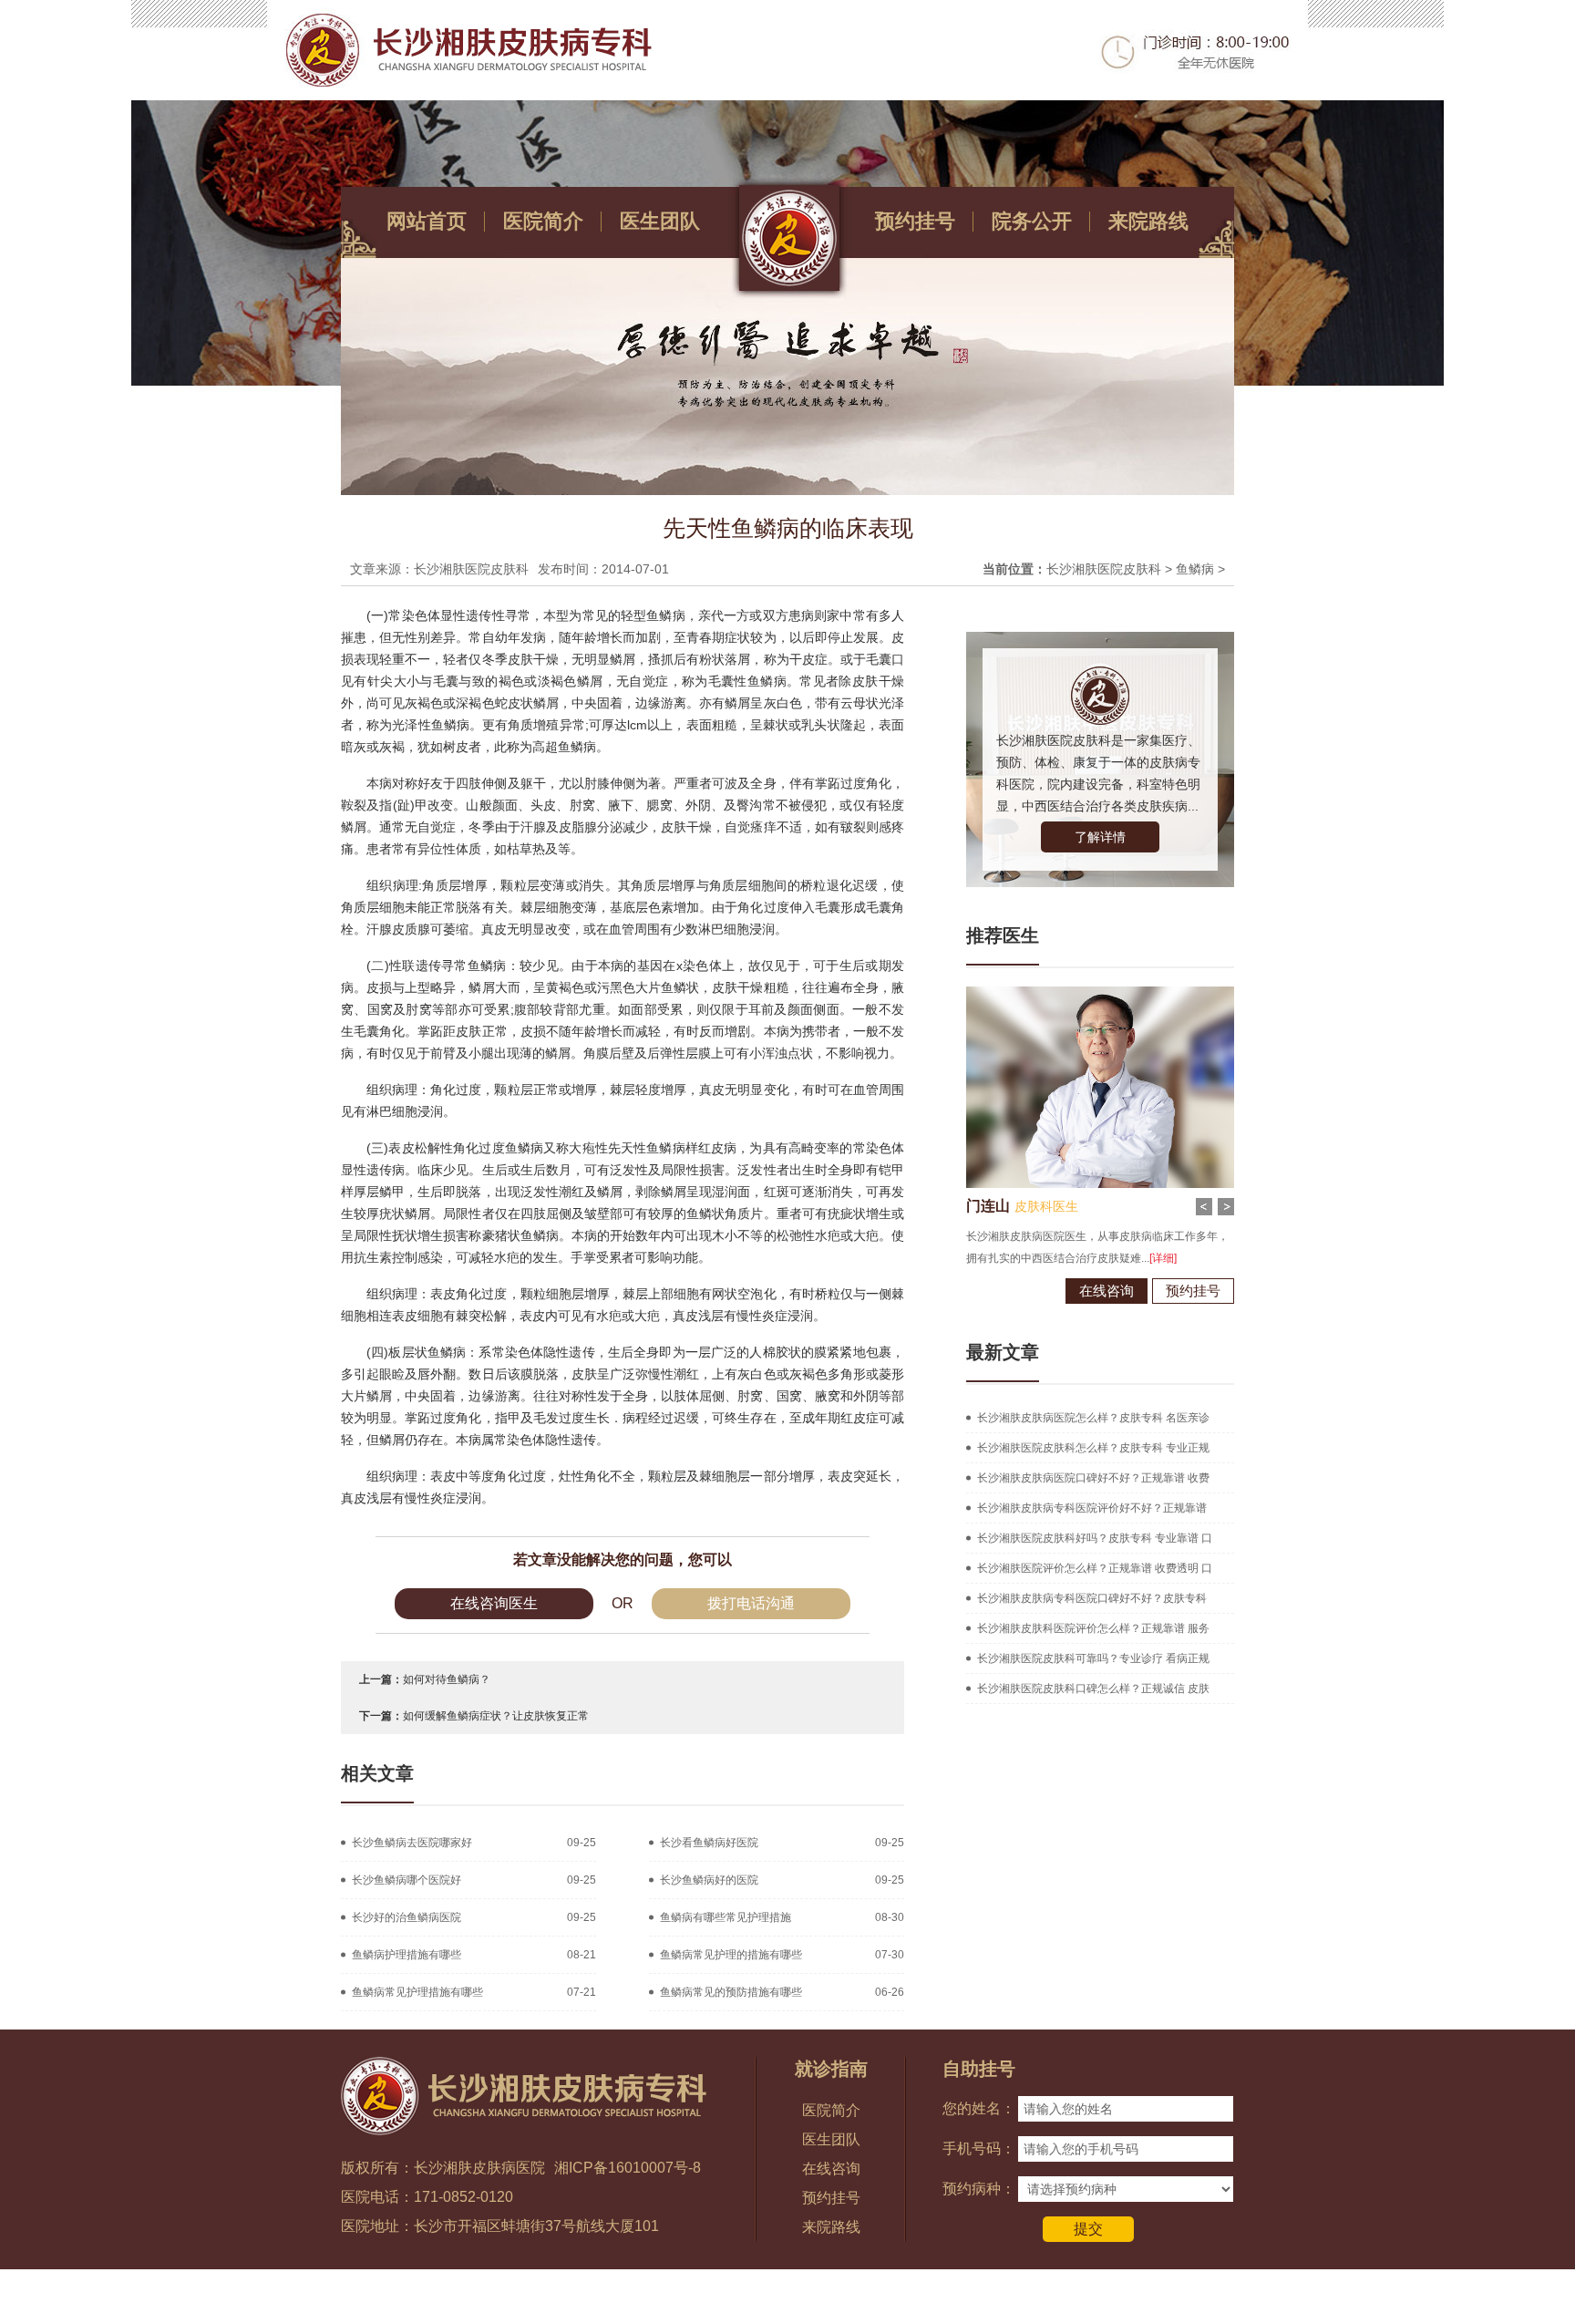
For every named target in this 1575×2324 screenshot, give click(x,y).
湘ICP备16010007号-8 (628, 2168)
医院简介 (543, 221)
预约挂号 (915, 221)
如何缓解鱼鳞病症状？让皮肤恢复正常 (496, 1716)
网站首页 (427, 221)
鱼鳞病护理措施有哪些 (407, 1955)
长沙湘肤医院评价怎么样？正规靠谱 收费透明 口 (1095, 1568)
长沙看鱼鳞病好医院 (709, 1843)
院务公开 (1032, 221)
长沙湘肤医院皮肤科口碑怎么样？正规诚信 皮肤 (1093, 1689)
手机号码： (979, 2148)
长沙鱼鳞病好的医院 (709, 1880)
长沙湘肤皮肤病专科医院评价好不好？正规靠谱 (1092, 1508)
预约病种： (979, 2189)
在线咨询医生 (494, 1603)
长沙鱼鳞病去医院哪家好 (412, 1843)
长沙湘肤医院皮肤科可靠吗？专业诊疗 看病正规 (1093, 1658)
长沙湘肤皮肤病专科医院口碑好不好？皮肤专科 (1092, 1598)
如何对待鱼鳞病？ (447, 1679)
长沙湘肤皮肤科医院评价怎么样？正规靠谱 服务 (1093, 1628)
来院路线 (1148, 221)
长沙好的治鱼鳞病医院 (407, 1917)
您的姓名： (979, 2108)
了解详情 (1100, 837)
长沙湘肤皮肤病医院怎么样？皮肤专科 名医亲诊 (1093, 1418)
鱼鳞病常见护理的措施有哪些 (731, 1955)
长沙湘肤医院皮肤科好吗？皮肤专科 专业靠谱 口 (1095, 1538)
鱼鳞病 (1195, 569)
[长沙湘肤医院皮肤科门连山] (1100, 993)
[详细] (1163, 1258)
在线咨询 (1107, 1291)
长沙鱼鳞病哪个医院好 (407, 1880)
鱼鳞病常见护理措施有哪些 (417, 1992)
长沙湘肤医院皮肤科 (1104, 569)
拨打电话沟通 (751, 1603)
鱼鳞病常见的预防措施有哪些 (731, 1992)
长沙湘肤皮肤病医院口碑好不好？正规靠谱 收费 (1093, 1478)
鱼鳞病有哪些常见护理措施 (726, 1917)
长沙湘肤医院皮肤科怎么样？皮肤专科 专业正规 (1093, 1448)
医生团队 (660, 221)
